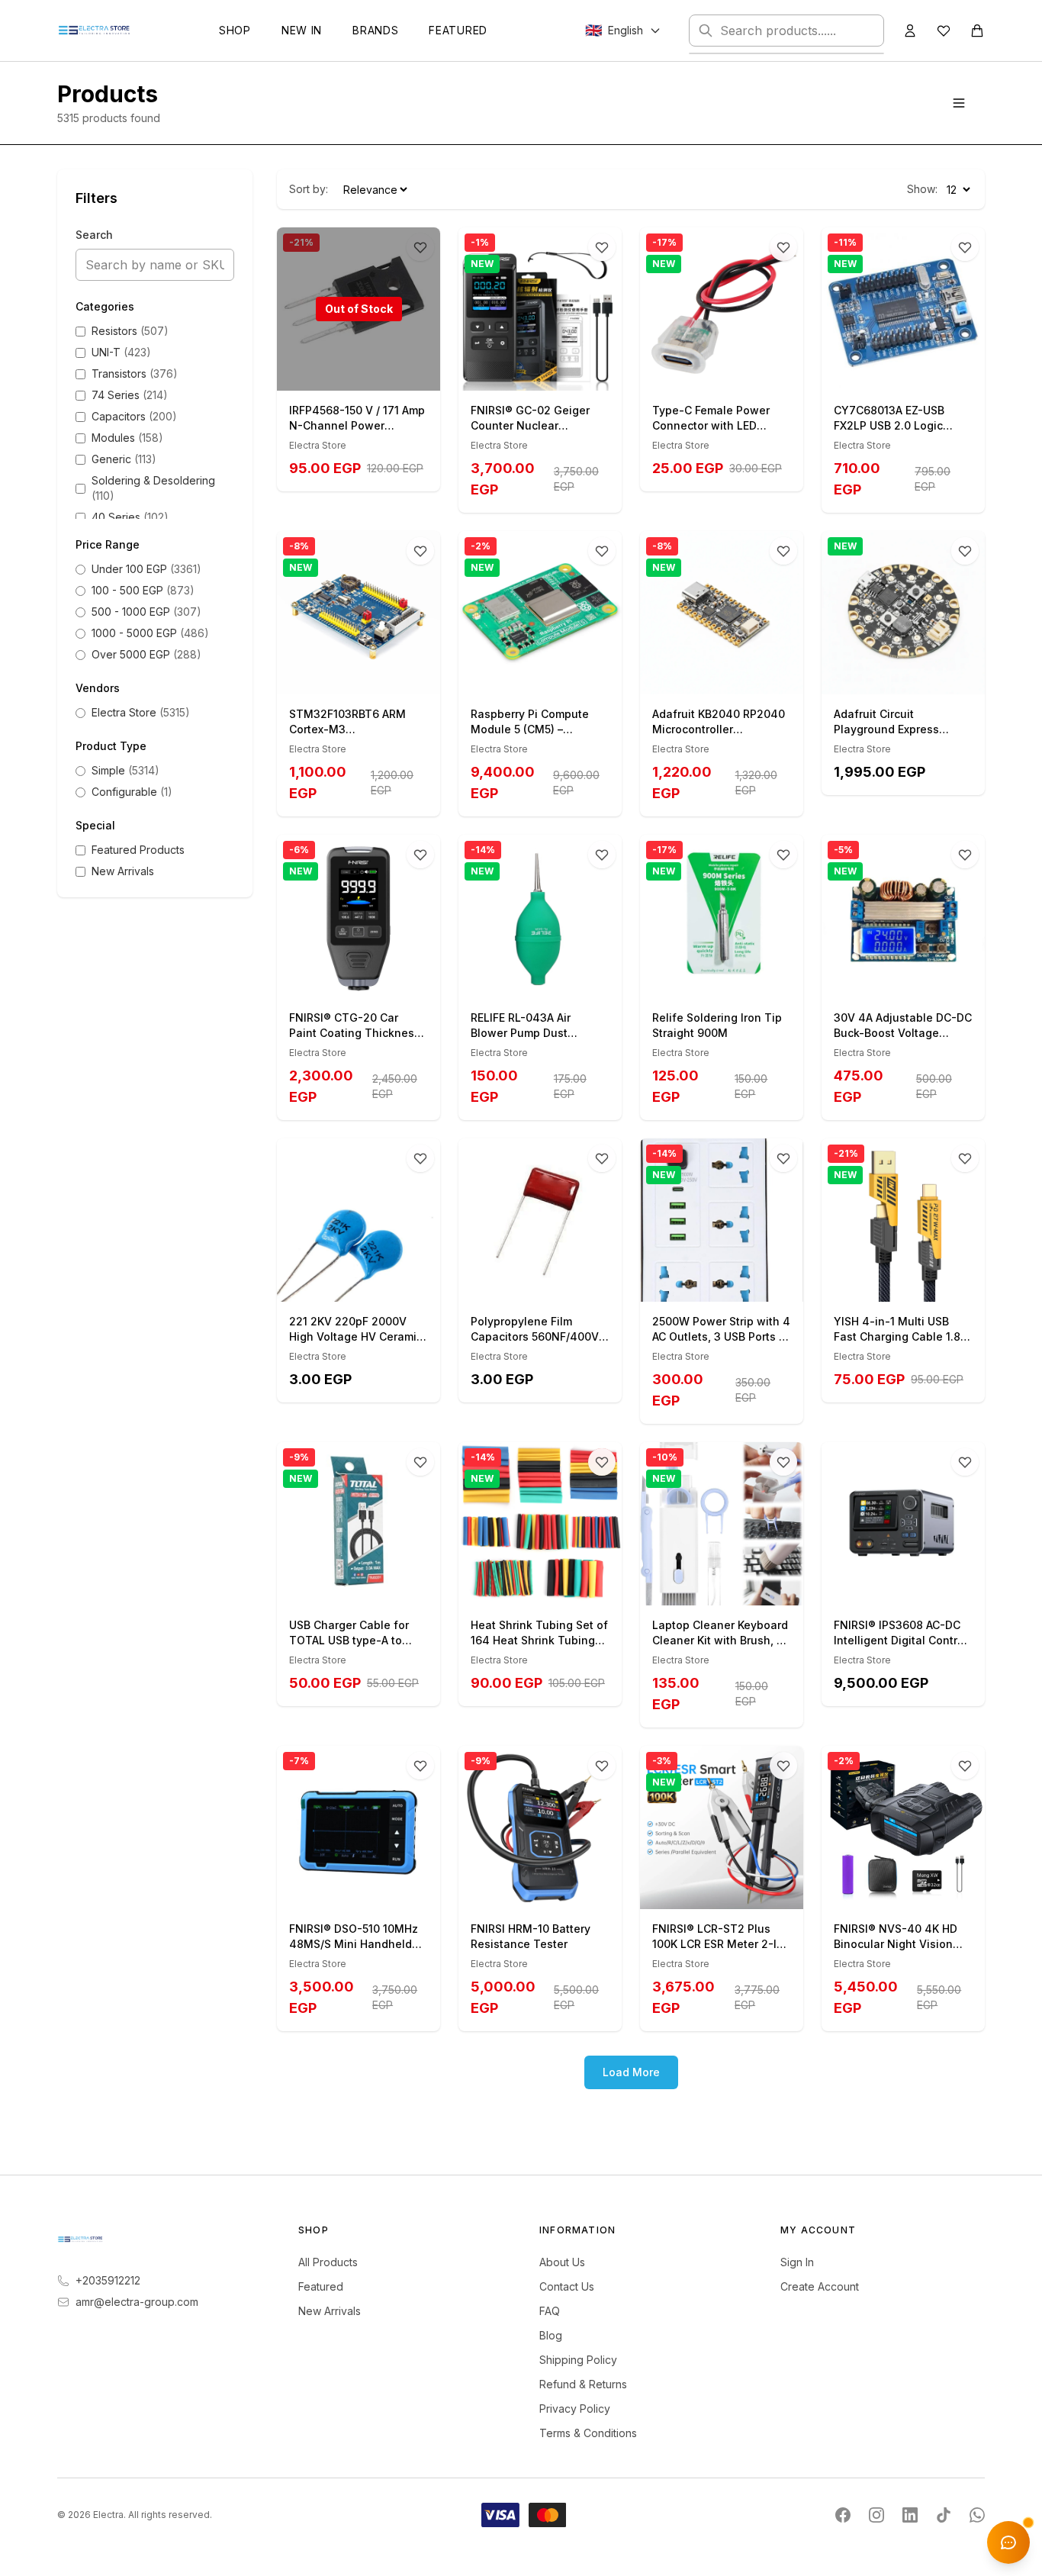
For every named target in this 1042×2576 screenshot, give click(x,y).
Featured (458, 30)
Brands (375, 30)
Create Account (820, 2286)
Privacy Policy (575, 2409)
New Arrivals (330, 2311)
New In (302, 30)
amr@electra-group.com (137, 2302)
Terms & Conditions (588, 2433)
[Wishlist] (944, 31)
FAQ (550, 2311)
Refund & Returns (583, 2384)
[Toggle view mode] (959, 103)
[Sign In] (910, 31)
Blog (551, 2335)
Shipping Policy (578, 2360)
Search (94, 235)
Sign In (797, 2262)
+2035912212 (108, 2280)
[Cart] (977, 31)
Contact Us (567, 2286)
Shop (235, 30)
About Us (562, 2262)
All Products (328, 2262)
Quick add (549, 374)
